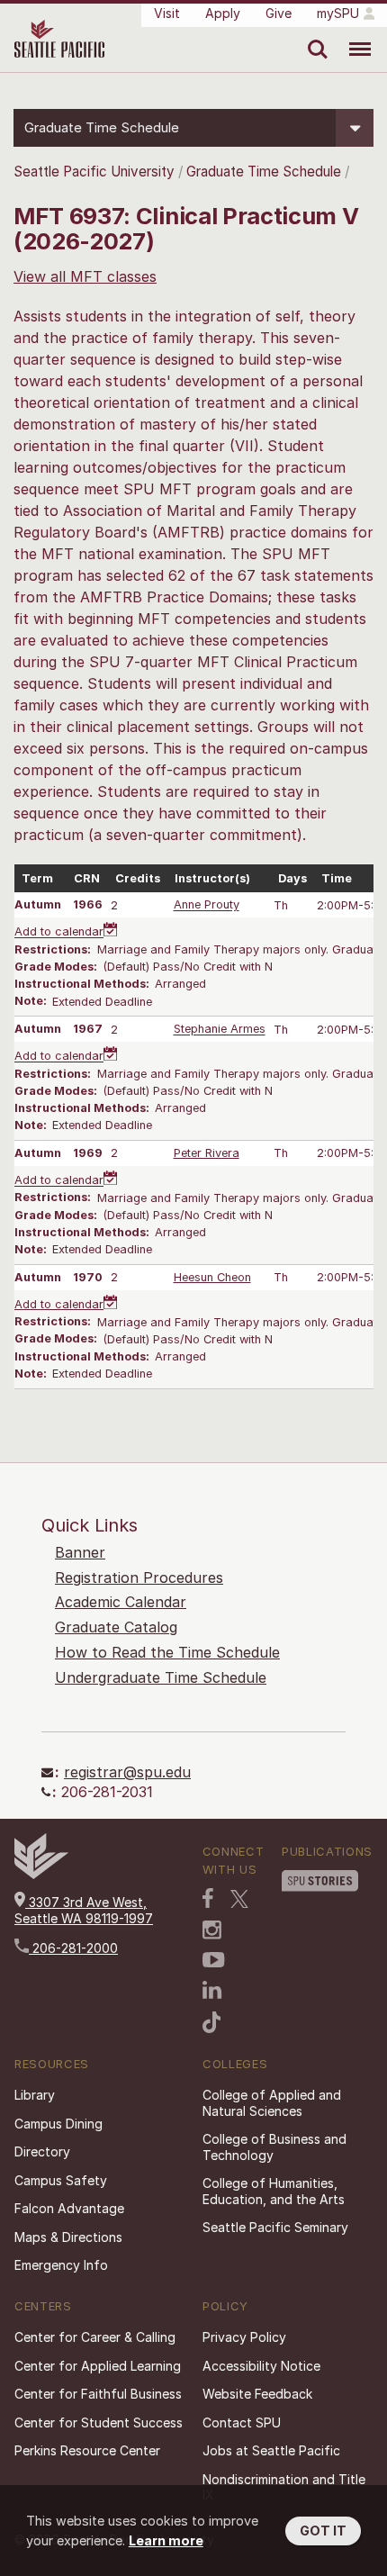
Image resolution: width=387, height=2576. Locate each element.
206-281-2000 (73, 1948)
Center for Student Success (99, 2422)
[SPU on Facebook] (208, 1898)
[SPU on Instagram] (212, 1930)
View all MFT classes (85, 276)
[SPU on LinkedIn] (212, 1990)
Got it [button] (323, 2531)
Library (35, 2095)
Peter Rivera (207, 1153)
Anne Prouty (207, 905)
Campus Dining (58, 2124)
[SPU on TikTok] (212, 2022)
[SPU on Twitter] (239, 1899)
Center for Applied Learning (98, 2366)
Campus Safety (61, 2180)
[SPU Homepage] (41, 1874)
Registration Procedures (139, 1577)
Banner (80, 1552)
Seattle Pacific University (94, 172)
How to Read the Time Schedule (167, 1652)
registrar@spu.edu (127, 1772)
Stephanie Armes (220, 1030)
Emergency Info (61, 2265)
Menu (353, 36)
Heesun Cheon (212, 1277)
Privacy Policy (244, 2337)
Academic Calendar (121, 1602)
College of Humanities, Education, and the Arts (274, 2191)
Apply (223, 13)
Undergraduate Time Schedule (161, 1677)
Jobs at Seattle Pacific (271, 2450)
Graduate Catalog (116, 1627)
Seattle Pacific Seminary (275, 2227)
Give (279, 13)
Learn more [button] (166, 2540)
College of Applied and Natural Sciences (272, 2103)
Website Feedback (257, 2394)
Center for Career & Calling (95, 2337)
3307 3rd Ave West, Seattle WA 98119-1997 (84, 1910)
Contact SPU (242, 2422)
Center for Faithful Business (98, 2394)
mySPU (338, 13)
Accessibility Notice (261, 2366)
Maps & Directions (68, 2237)
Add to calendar (59, 932)
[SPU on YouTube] (214, 1960)
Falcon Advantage (69, 2208)
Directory (42, 2151)
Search (314, 36)
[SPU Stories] (320, 1881)
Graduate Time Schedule (265, 172)
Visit (167, 13)
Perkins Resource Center (87, 2450)
